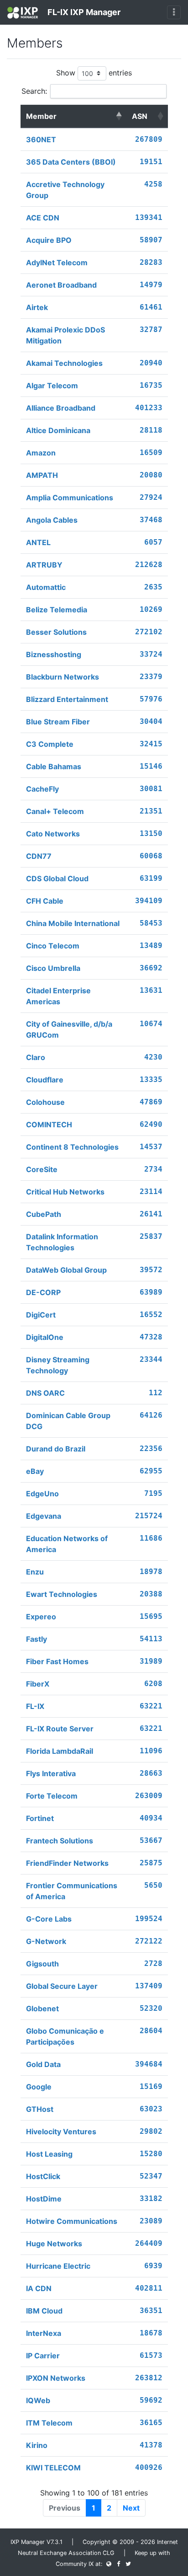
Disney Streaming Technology (58, 1365)
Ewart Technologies (62, 1594)
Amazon (41, 453)
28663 (151, 1773)
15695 (151, 1616)
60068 (151, 856)
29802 (151, 2131)
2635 (153, 587)
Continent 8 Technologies (72, 1147)
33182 (151, 2198)
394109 (149, 901)
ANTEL (38, 542)
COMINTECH (49, 1125)
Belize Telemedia (57, 610)
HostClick (43, 2176)
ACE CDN (43, 218)
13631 (151, 990)
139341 (149, 217)
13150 (151, 833)
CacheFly (42, 789)
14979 (151, 285)
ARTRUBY (44, 565)
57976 (151, 699)
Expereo (41, 1617)
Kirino (37, 2445)
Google (39, 2087)
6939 (153, 2266)
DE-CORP (43, 1292)
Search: (34, 91)
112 (156, 1393)
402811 (149, 2288)
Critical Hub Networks (65, 1192)
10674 (151, 1024)
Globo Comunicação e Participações (65, 2036)
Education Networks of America (67, 1544)
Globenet (42, 2008)
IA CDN (39, 2288)
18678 (151, 2333)
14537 (151, 1147)
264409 (149, 2243)
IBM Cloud (44, 2311)
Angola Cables (52, 520)
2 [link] (109, 2508)
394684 (149, 2064)
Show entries (94, 73)
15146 (151, 766)
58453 (151, 923)
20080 (151, 475)
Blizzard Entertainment (67, 699)
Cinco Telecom (53, 946)
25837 (151, 1236)
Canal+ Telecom (55, 811)
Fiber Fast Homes (57, 1661)
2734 (153, 1169)
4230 (153, 1057)
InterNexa (44, 2333)
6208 (153, 1684)
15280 (151, 2154)
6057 (153, 542)
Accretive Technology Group (65, 190)
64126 (151, 1415)
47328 (151, 1337)
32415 (151, 744)
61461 (151, 307)
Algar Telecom (52, 386)
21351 (151, 811)
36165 (151, 2423)
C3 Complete (50, 744)
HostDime (44, 2199)
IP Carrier (43, 2356)
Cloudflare (45, 1080)
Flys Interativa (51, 1773)
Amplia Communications (70, 498)
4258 (153, 184)
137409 (149, 1986)
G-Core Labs (49, 1919)
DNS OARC (45, 1393)
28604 (151, 2031)
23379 (151, 677)
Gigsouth (42, 1964)
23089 (151, 2221)
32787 (151, 329)
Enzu (35, 1572)
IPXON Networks (56, 2378)
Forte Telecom (52, 1796)
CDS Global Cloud (57, 878)
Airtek (37, 307)
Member (41, 116)
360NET (41, 139)
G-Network (46, 1941)
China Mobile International (73, 923)
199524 (149, 1919)
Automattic (46, 587)
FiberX (38, 1684)
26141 (151, 1214)
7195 (153, 1493)
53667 (151, 1840)
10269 (151, 609)
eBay (35, 1471)
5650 (153, 1885)
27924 (151, 497)
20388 (151, 1594)
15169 (151, 2086)
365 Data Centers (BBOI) (71, 162)
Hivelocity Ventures (61, 2131)
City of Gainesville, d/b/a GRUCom (69, 1029)
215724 (149, 1516)
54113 (151, 1639)
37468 (151, 520)
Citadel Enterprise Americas (58, 996)
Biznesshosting (54, 654)
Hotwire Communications (72, 2221)
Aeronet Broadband (61, 285)
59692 (151, 2400)
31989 (151, 1661)
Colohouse (45, 1102)
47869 (151, 1102)
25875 (151, 1863)
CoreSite (42, 1169)
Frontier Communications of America (72, 1891)
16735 (151, 385)
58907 (151, 240)
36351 (151, 2311)
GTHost (40, 2109)
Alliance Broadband (61, 408)
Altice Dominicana (58, 430)
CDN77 (39, 856)
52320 (151, 2008)
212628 (149, 565)
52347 (151, 2176)
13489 (151, 945)
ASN (140, 116)
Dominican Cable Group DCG (68, 1421)
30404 (151, 721)
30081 (151, 789)
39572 (151, 1270)
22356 (151, 1449)
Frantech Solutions (60, 1841)
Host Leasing (49, 2154)
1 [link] (94, 2508)
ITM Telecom (49, 2423)
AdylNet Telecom (57, 262)
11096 (151, 1751)
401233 (149, 408)
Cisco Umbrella (53, 968)
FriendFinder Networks (67, 1863)
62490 (151, 1124)
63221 (151, 1706)
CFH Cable (45, 901)
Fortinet (40, 1818)
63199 (151, 878)
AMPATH (42, 475)
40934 (151, 1818)
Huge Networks (54, 2244)
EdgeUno (42, 1494)
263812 (149, 2378)
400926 (149, 2467)
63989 (151, 1292)
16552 (151, 1315)
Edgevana (44, 1516)
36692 (151, 968)
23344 (151, 1359)
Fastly (37, 1639)
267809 (149, 139)
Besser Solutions (56, 632)
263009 (149, 1796)
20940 (151, 363)
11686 (151, 1538)
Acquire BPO (49, 240)
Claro (36, 1057)
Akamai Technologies (64, 363)
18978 (151, 1572)
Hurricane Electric (58, 2266)
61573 (151, 2355)
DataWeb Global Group (66, 1270)
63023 (151, 2109)
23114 (151, 1192)
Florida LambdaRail (60, 1751)
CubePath (44, 1214)
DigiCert (41, 1315)
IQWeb (38, 2400)
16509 (151, 453)
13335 (151, 1079)
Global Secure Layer (62, 1986)
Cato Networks (53, 834)
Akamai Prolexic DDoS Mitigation (65, 335)
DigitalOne (45, 1337)
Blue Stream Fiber (58, 722)
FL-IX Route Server (60, 1729)
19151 (151, 162)
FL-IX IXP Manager (83, 12)
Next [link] (131, 2508)
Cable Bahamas (54, 766)
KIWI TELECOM (53, 2468)
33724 (151, 654)
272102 (149, 632)
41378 (151, 2445)
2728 (153, 1963)
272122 (149, 1941)
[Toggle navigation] (174, 12)
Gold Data (43, 2064)
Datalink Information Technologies (62, 1242)
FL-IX (35, 1706)
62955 (151, 1471)
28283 (151, 262)
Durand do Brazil (56, 1449)
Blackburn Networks (63, 677)
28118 (151, 430)
